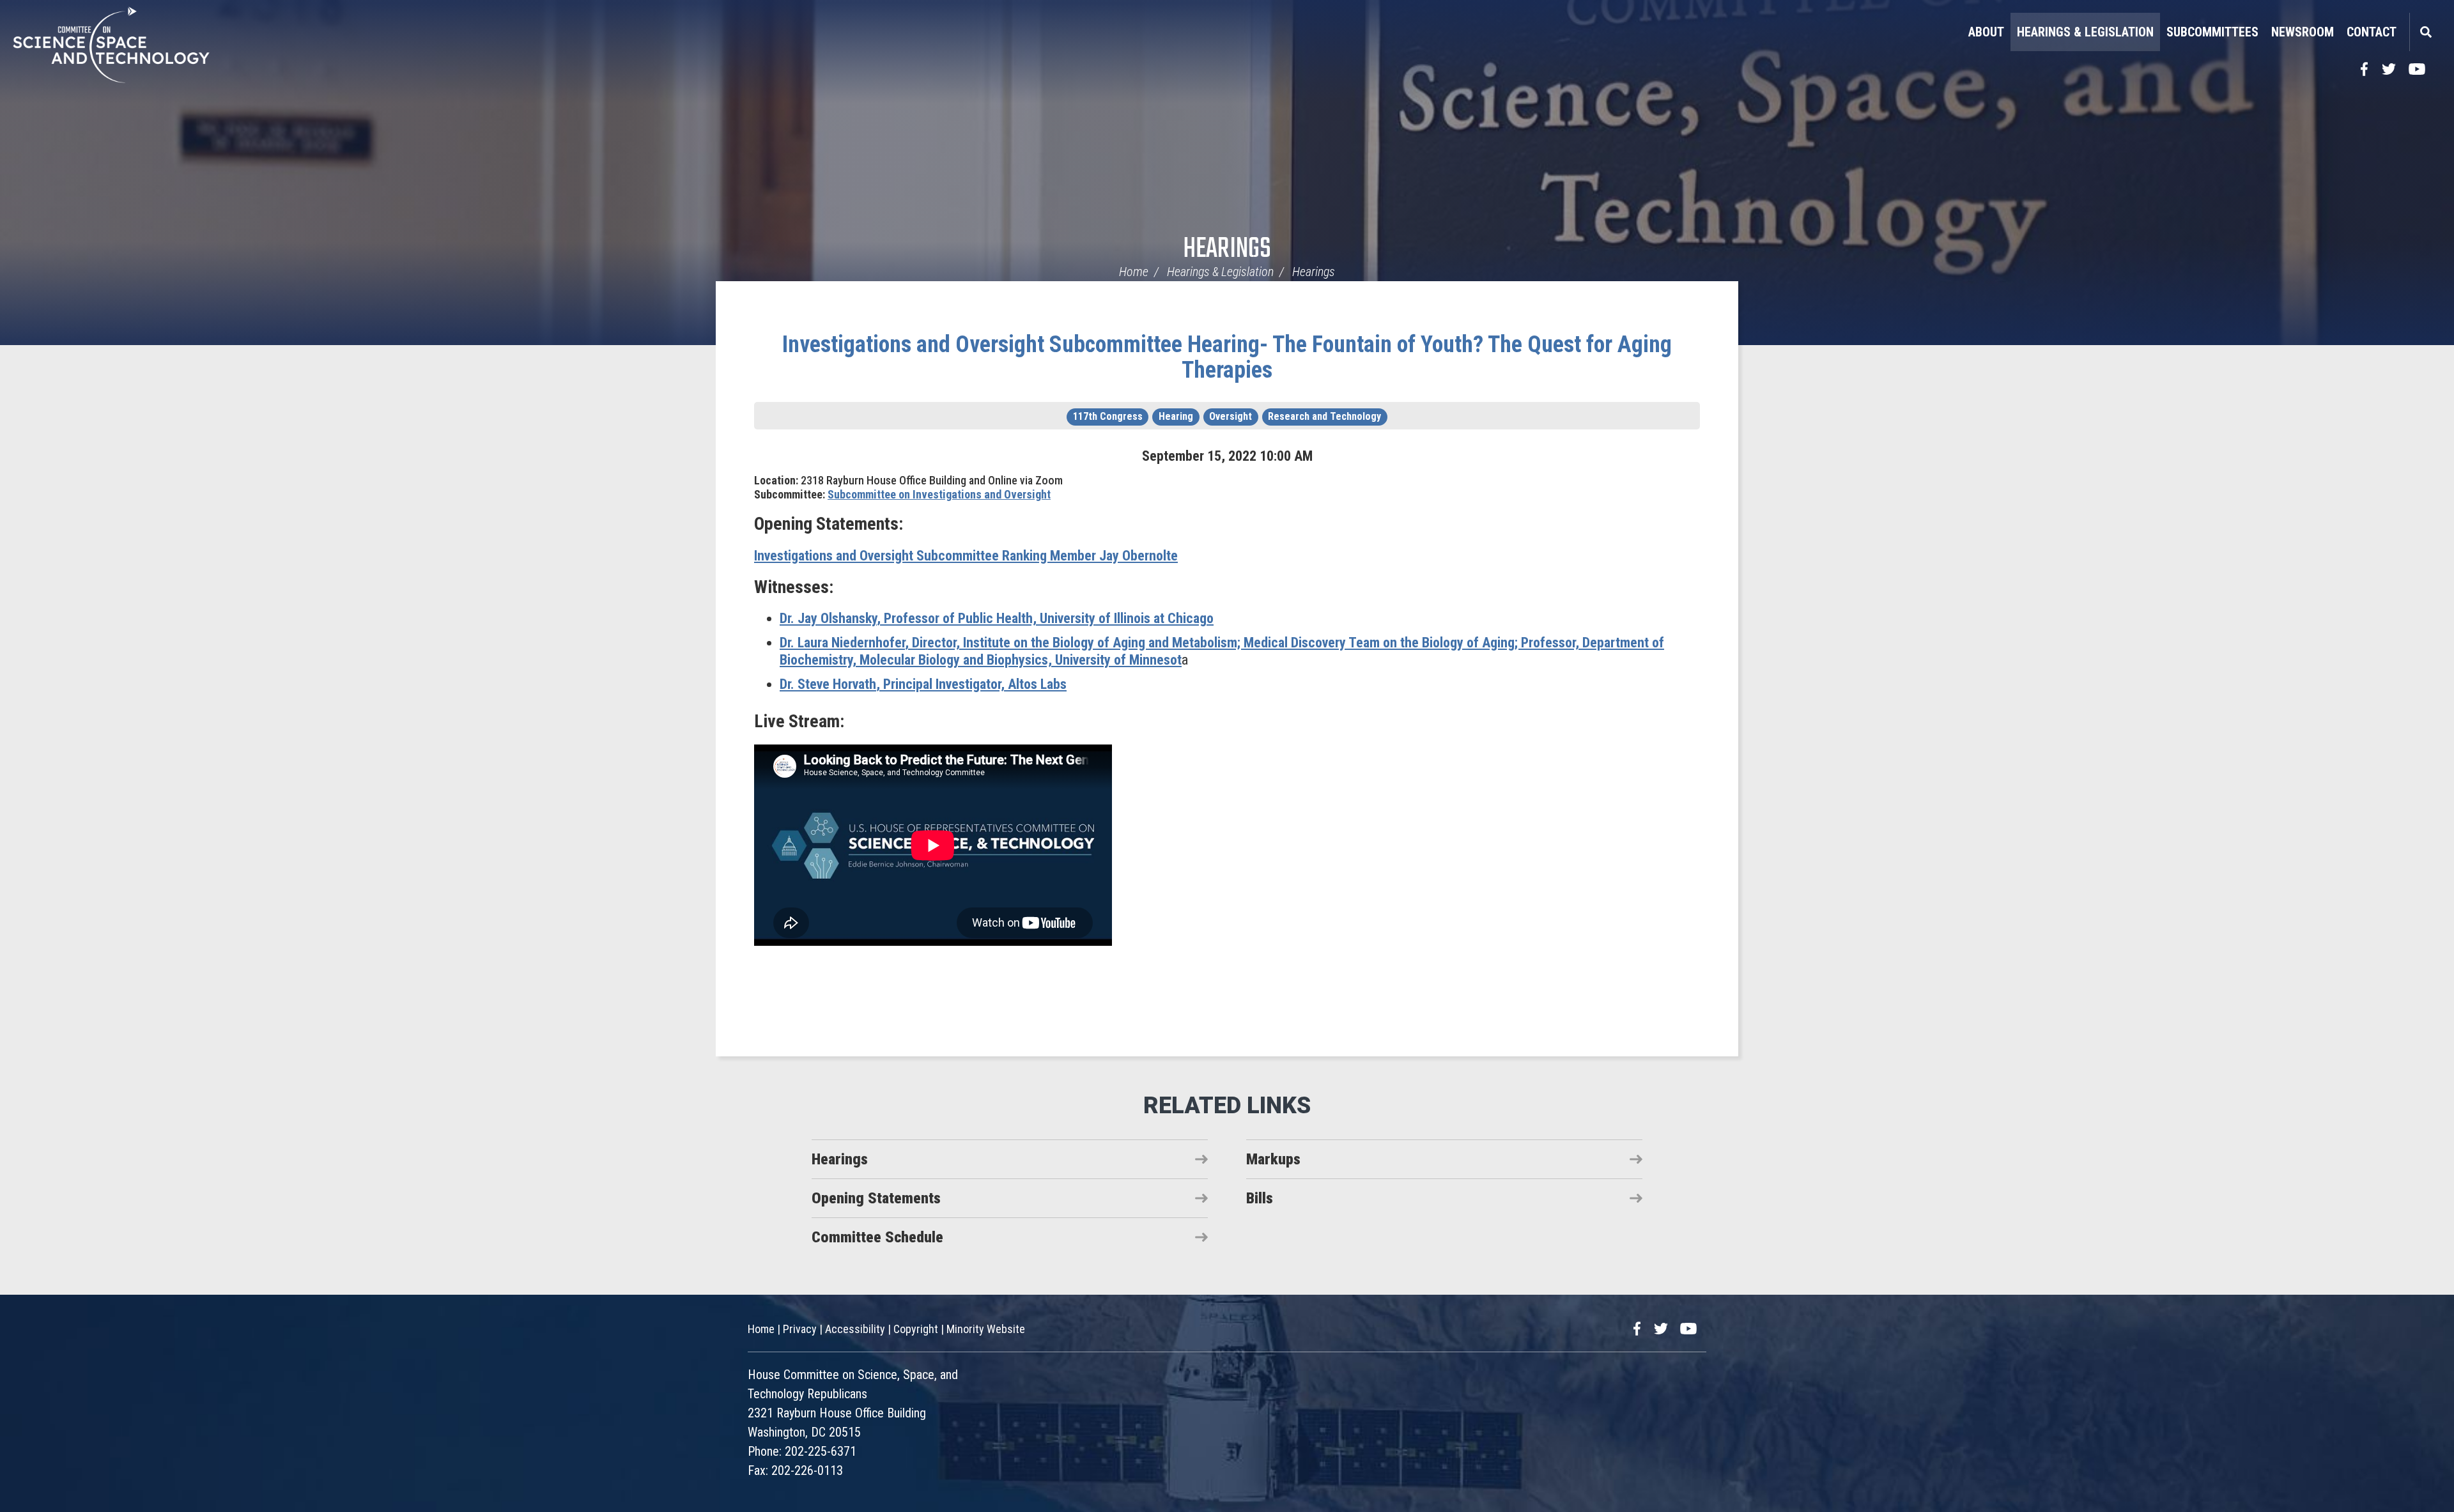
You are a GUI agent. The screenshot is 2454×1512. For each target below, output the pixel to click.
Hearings (1227, 250)
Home (1134, 272)
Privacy (800, 1329)
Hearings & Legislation (2085, 32)
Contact (2372, 32)
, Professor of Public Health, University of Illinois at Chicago (997, 618)
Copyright (916, 1329)
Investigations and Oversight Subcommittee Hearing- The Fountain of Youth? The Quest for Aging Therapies (1227, 357)
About (1986, 32)
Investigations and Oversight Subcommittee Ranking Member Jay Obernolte (966, 556)
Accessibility (855, 1329)
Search (2425, 32)
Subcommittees (2212, 32)
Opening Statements (876, 1198)
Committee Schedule (877, 1237)
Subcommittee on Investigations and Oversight (939, 494)
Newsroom (2303, 32)
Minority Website (986, 1329)
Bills (1260, 1198)
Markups (1273, 1159)
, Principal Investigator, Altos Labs (923, 684)
